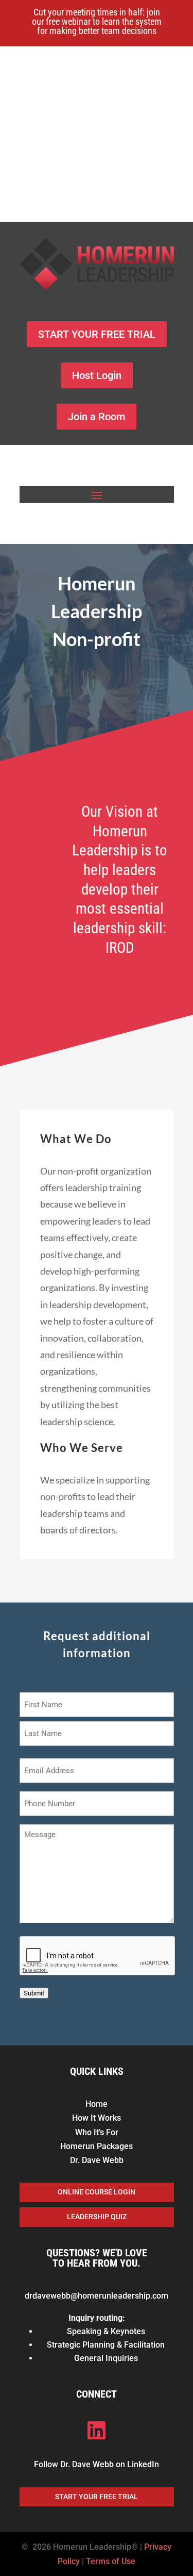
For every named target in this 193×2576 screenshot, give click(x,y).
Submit (34, 1993)
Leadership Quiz (97, 2217)
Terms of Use (111, 2561)
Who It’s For (97, 2132)
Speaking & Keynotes (106, 2331)
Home (97, 2104)
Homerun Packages (97, 2146)
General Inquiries (106, 2358)
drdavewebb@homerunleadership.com (97, 2296)
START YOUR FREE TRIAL (97, 334)
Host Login (97, 375)
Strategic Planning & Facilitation (106, 2345)
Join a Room (97, 417)
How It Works (97, 2118)
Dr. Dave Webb (97, 2160)
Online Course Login (97, 2192)
